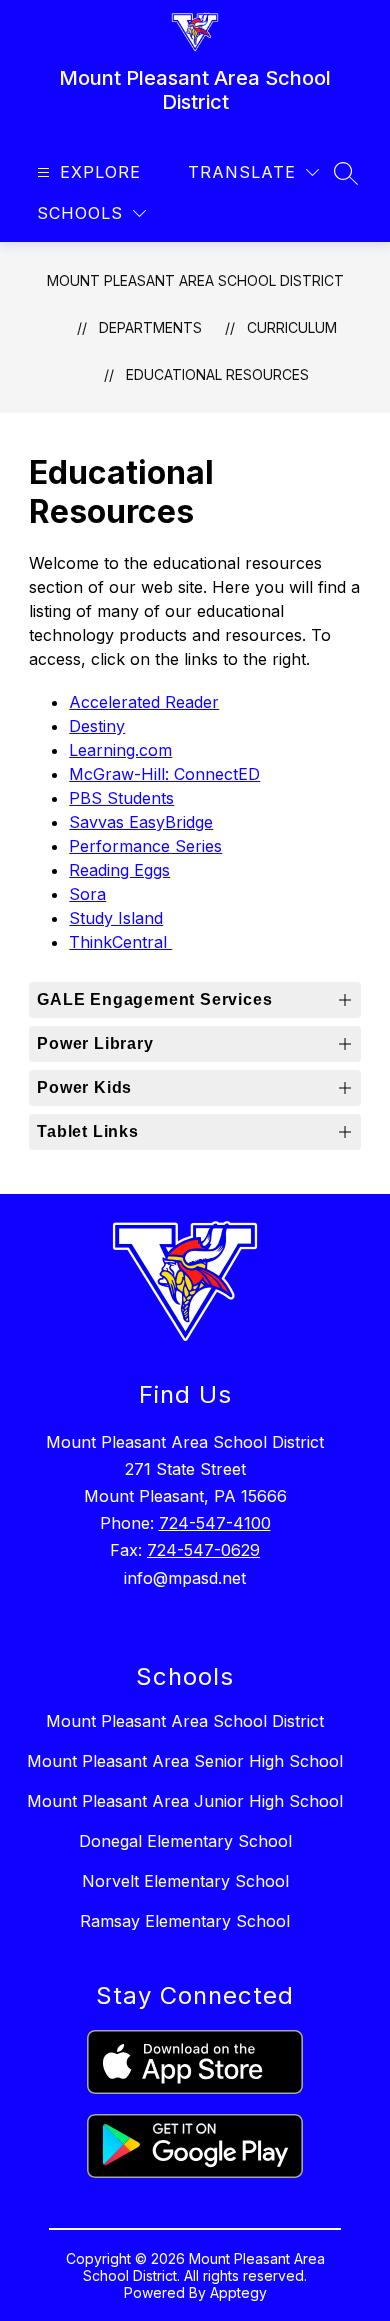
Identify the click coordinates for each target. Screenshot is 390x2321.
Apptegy (238, 2292)
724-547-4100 (215, 1523)
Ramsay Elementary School (185, 1921)
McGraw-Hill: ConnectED (164, 774)
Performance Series (145, 846)
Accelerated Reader (144, 702)
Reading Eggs (119, 870)
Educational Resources (217, 374)
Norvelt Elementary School (185, 1881)
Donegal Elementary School (185, 1841)
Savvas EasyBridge (141, 822)
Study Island (116, 918)
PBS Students (121, 798)
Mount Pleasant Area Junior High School (185, 1801)
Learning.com (120, 750)
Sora (87, 894)
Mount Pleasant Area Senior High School (185, 1761)
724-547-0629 (203, 1550)
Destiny (97, 726)
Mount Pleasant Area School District (195, 280)
